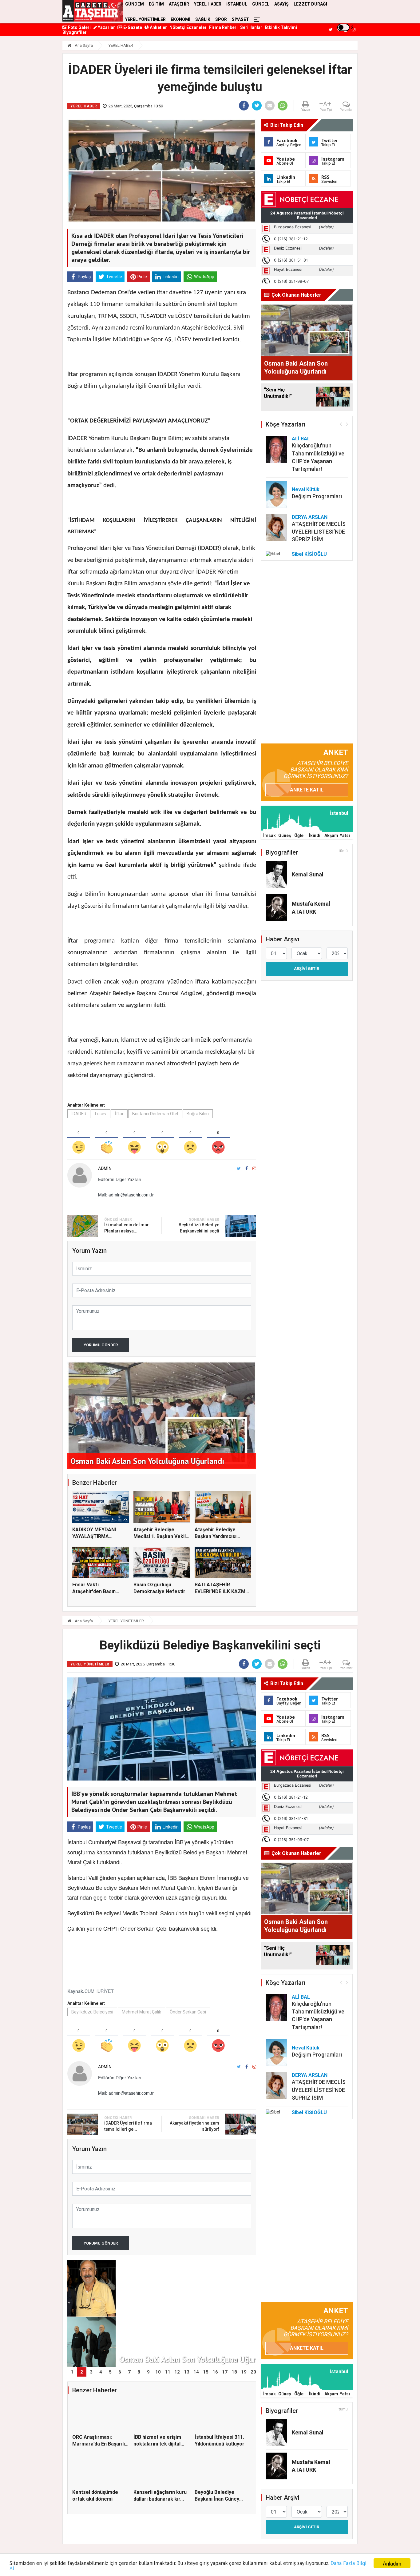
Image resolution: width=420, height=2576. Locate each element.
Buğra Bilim (198, 1114)
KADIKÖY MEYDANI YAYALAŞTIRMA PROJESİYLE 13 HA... (96, 1536)
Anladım (392, 2563)
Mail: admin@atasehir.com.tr (126, 1195)
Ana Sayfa (83, 45)
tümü (343, 851)
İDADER (79, 1114)
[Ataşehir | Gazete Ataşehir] (93, 11)
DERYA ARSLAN (310, 517)
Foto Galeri (79, 27)
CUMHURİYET (99, 1991)
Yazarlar (106, 27)
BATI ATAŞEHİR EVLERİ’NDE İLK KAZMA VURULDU (222, 1592)
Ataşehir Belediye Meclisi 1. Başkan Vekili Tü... (160, 1536)
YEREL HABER (121, 45)
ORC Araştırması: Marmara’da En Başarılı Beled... (99, 2444)
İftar (119, 1114)
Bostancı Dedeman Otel (155, 1114)
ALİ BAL (301, 439)
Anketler (158, 27)
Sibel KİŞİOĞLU (309, 554)
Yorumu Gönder (101, 1345)
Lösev (101, 1114)
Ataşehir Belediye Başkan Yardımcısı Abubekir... (216, 1536)
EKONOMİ (180, 19)
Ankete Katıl (307, 790)
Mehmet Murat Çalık (141, 2012)
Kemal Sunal (308, 874)
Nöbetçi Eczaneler (188, 27)
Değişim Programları (317, 496)
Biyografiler (75, 32)
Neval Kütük (306, 489)
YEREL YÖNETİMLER (145, 19)
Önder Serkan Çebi (188, 2012)
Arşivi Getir (307, 969)
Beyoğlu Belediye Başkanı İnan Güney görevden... (217, 2499)
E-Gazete (132, 27)
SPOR (221, 19)
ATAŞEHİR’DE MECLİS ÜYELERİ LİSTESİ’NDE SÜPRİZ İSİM (319, 532)
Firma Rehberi (223, 27)
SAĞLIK (203, 19)
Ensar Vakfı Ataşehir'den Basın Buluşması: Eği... (94, 1592)
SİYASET (240, 19)
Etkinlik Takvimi (281, 27)
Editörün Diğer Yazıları (120, 1179)
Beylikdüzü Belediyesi (92, 2012)
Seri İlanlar (251, 27)
